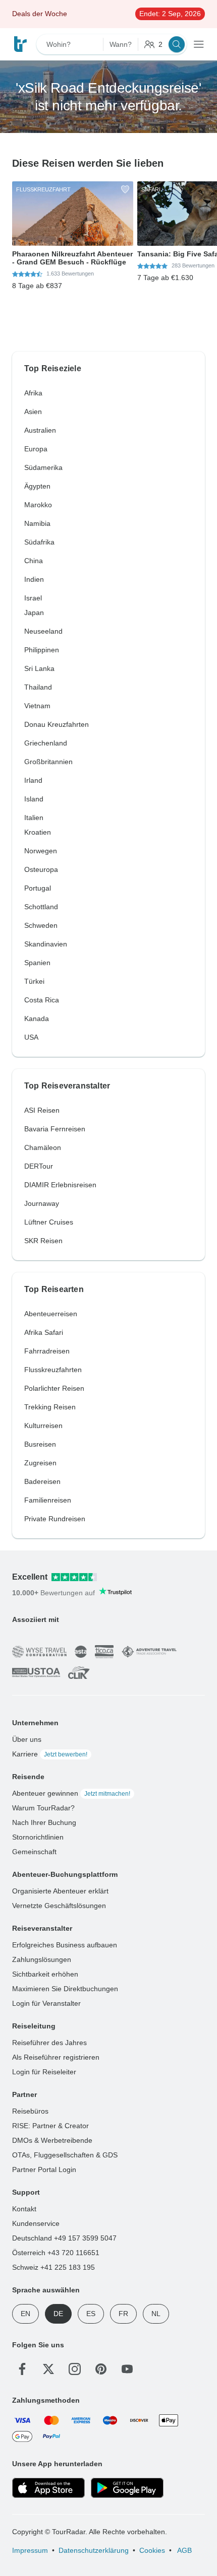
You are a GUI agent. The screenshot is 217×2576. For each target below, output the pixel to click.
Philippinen (42, 650)
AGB (184, 2550)
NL (156, 2314)
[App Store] (48, 2488)
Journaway (42, 1203)
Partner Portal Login (44, 2170)
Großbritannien (48, 762)
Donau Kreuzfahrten (57, 724)
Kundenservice (36, 2223)
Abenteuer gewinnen (71, 1793)
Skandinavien (46, 944)
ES (91, 2314)
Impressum (30, 2550)
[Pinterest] (101, 2369)
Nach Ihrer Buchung (44, 1822)
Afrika (33, 393)
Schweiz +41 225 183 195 (53, 2267)
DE (58, 2314)
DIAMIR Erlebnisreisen (60, 1185)
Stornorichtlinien (38, 1837)
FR (123, 2314)
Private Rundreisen (55, 1519)
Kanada (37, 1019)
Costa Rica (42, 1000)
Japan (34, 613)
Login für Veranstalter (46, 2003)
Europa (36, 449)
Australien (40, 430)
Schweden (41, 925)
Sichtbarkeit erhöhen (45, 1974)
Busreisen (40, 1444)
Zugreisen (40, 1463)
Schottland (41, 907)
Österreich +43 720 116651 (56, 2253)
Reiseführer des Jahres (49, 2043)
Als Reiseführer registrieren (56, 2057)
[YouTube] (127, 2369)
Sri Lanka (39, 668)
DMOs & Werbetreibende (52, 2140)
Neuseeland (43, 631)
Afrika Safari (44, 1332)
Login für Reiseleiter (44, 2072)
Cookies (152, 2550)
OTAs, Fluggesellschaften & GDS (65, 2155)
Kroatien (38, 832)
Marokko (38, 505)
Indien (34, 579)
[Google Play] (127, 2488)
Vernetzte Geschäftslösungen (59, 1906)
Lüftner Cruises (49, 1222)
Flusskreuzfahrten (53, 1370)
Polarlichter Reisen (54, 1388)
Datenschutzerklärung (94, 2550)
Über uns (27, 1739)
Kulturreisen (43, 1426)
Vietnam (37, 706)
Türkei (34, 981)
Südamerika (43, 467)
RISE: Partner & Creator (50, 2126)
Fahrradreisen (47, 1351)
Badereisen (42, 1481)
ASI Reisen (42, 1110)
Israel (33, 598)
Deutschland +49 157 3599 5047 (64, 2238)
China (34, 561)
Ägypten (37, 486)
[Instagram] (75, 2369)
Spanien (37, 963)
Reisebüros (30, 2111)
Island (34, 799)
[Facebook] (22, 2369)
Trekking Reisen (50, 1407)
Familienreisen (48, 1500)
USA (31, 1037)
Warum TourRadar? (43, 1808)
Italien (34, 818)
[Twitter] (48, 2369)
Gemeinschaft (34, 1852)
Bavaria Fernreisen (55, 1129)
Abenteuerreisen (51, 1314)
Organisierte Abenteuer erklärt (60, 1891)
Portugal (38, 888)
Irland (33, 780)
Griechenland (46, 743)
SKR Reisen (43, 1241)
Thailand (38, 687)
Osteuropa (41, 869)
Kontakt (24, 2209)
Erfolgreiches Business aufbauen (65, 1945)
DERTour (39, 1166)
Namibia (37, 523)
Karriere (50, 1754)
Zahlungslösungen (42, 1959)
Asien (33, 412)
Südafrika (39, 542)
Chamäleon (43, 1147)
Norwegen (41, 851)
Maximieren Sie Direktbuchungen (65, 1989)
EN (25, 2314)
